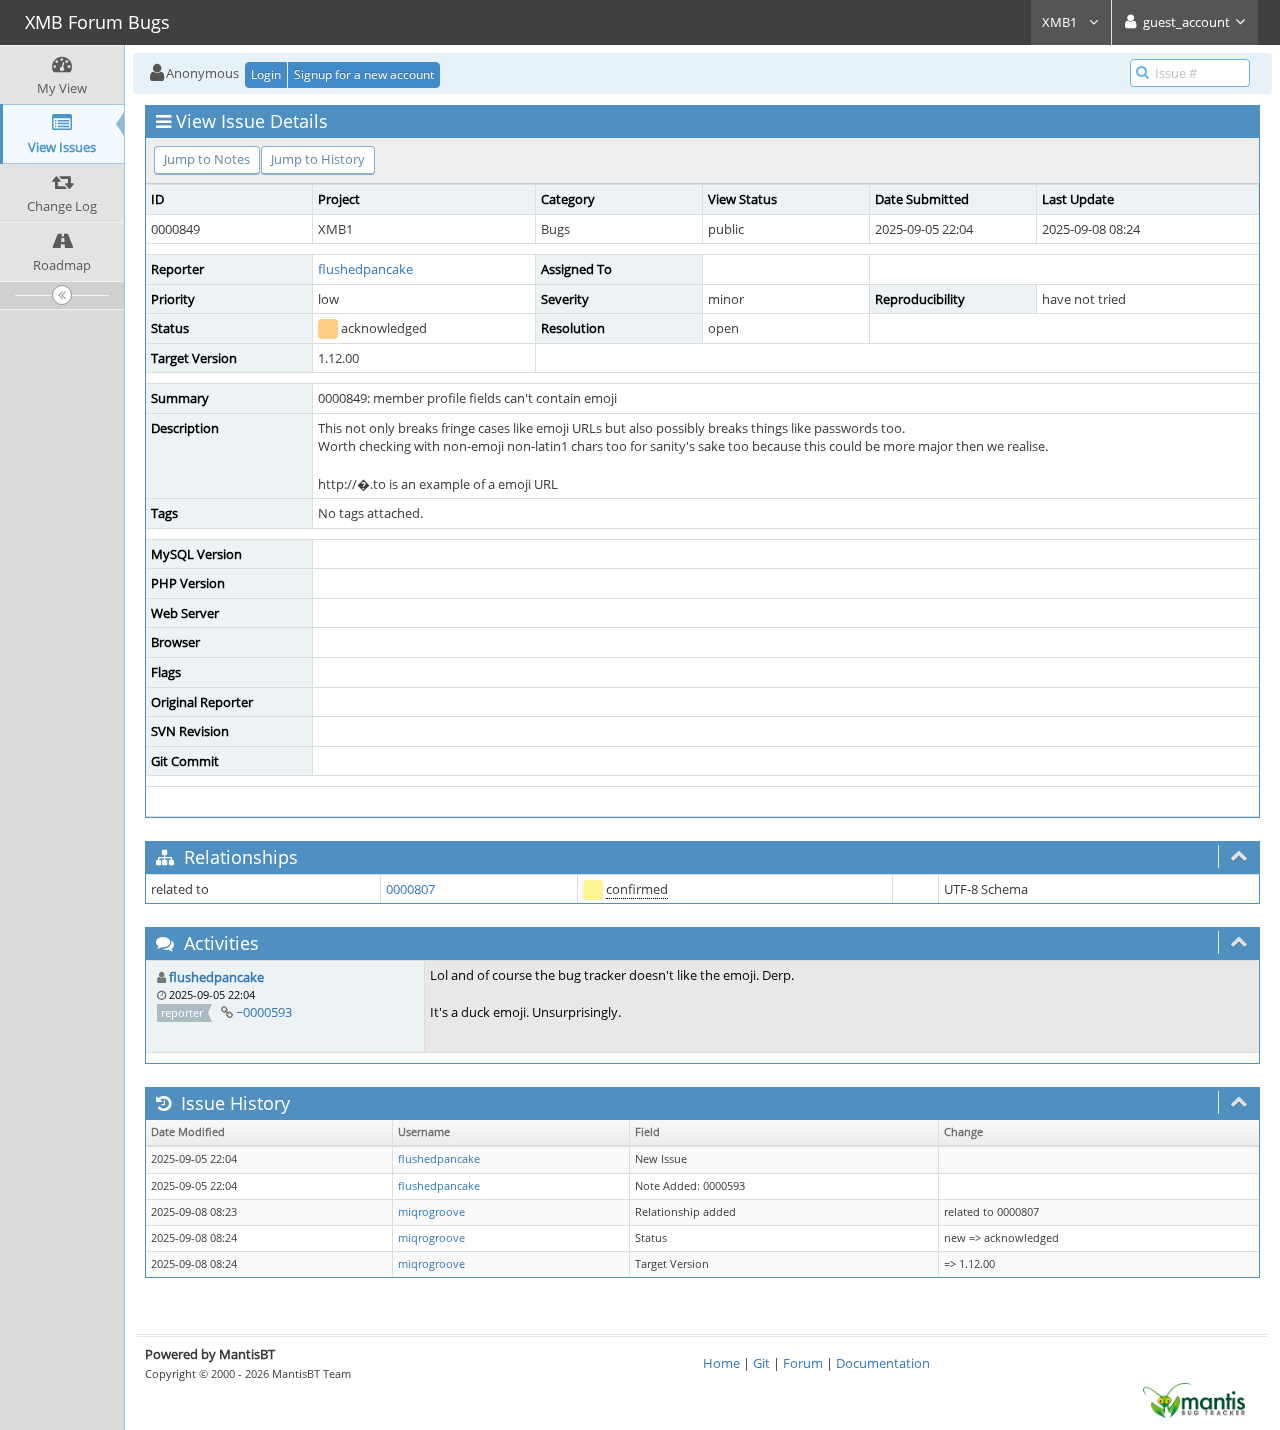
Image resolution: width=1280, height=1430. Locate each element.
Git (761, 1363)
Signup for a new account (364, 74)
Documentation (883, 1363)
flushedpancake (365, 269)
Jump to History (318, 159)
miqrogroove (431, 1212)
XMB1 (1061, 22)
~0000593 (264, 1012)
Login (266, 74)
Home (721, 1363)
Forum (803, 1363)
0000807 (410, 889)
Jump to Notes (207, 159)
